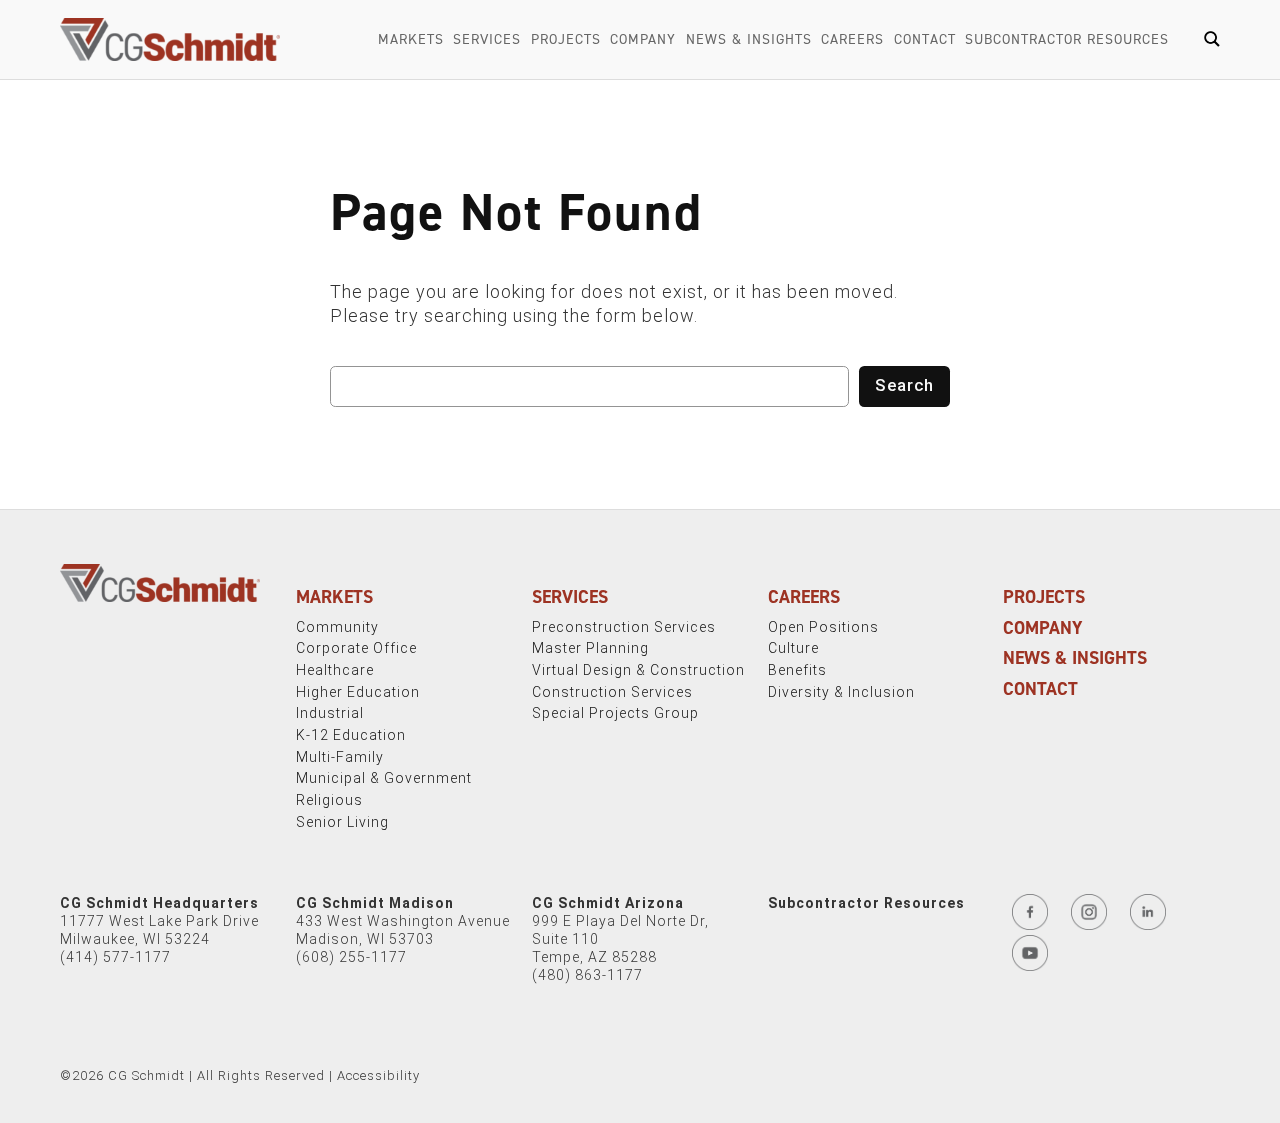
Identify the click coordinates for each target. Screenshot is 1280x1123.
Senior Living (342, 822)
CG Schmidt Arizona (608, 903)
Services (487, 39)
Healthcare (335, 670)
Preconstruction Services (624, 627)
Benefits (797, 670)
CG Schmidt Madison (375, 903)
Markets (411, 39)
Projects (566, 39)
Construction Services (612, 692)
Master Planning (590, 648)
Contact (925, 39)
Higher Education (358, 692)
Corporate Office (356, 648)
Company (643, 39)
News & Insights (749, 39)
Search (904, 385)
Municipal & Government (384, 778)
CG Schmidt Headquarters (159, 903)
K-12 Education (351, 735)
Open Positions (823, 627)
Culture (793, 648)
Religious (329, 800)
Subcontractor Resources (1067, 39)
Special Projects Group (615, 713)
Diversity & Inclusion (841, 692)
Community (337, 627)
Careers (852, 39)
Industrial (330, 713)
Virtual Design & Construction (638, 670)
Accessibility (378, 1075)
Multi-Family (340, 757)
